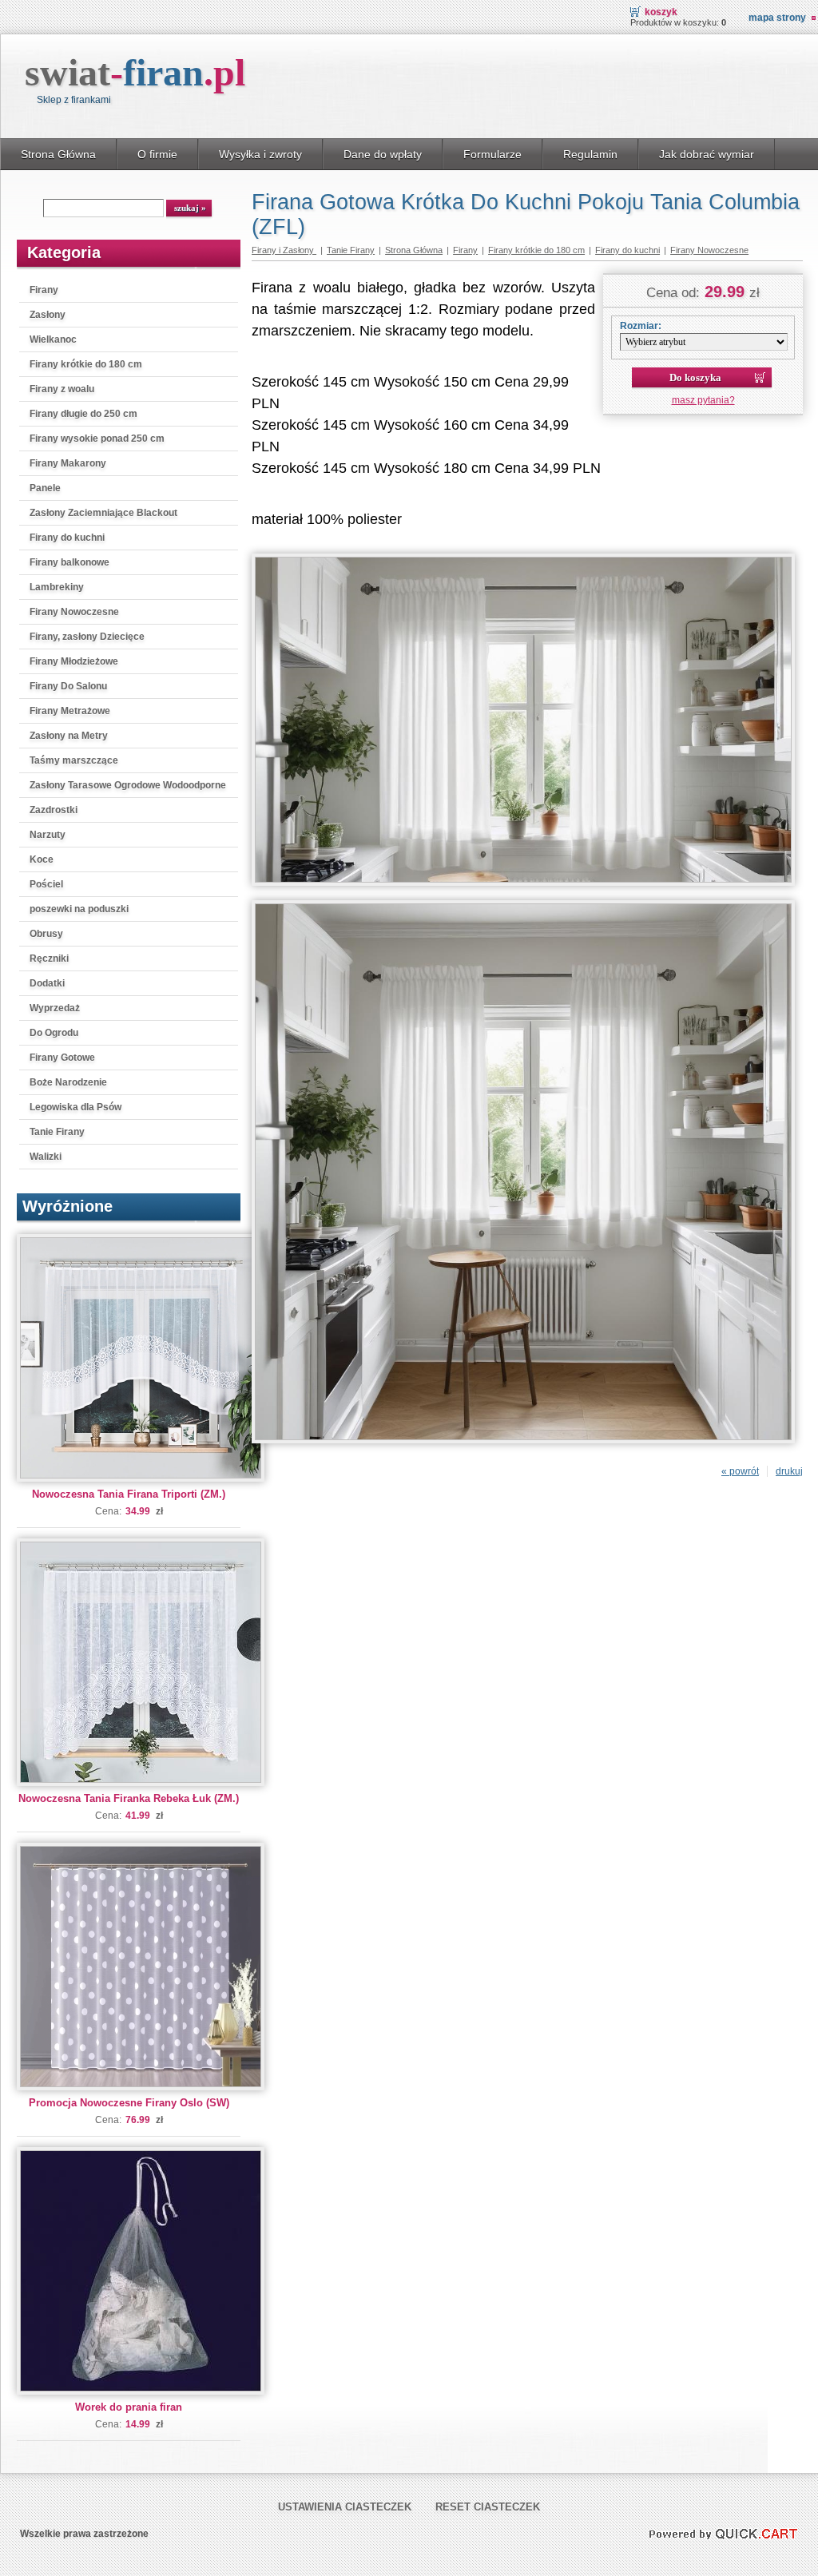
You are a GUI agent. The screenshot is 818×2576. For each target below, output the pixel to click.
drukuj (789, 1471)
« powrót (740, 1471)
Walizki (46, 1157)
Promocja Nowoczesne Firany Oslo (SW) (129, 2103)
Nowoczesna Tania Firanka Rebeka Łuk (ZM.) (129, 1798)
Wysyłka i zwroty (260, 154)
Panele (45, 488)
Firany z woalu (62, 389)
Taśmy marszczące (74, 760)
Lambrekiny (57, 587)
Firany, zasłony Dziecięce (87, 637)
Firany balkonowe (69, 562)
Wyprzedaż (55, 1008)
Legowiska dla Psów (75, 1107)
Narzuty (48, 835)
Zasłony (48, 315)
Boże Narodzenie (68, 1082)
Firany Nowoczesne (74, 612)
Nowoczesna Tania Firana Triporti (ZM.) (129, 1494)
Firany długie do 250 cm (83, 414)
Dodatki (47, 983)
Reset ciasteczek (488, 2507)
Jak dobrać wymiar (707, 154)
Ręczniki (49, 959)
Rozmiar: (641, 326)
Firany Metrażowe (70, 711)
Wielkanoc (53, 339)
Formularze (492, 154)
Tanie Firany (57, 1132)
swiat (135, 72)
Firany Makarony (68, 463)
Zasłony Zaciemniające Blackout (103, 513)
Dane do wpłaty (383, 154)
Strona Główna (58, 154)
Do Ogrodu (54, 1033)
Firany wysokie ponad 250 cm (97, 439)
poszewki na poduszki (79, 909)
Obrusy (46, 934)
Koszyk (661, 12)
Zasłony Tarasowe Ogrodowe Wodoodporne (128, 785)
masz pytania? (703, 400)
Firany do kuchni (67, 538)
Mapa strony (777, 18)
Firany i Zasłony (284, 250)
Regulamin (590, 154)
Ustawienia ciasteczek (345, 2507)
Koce (42, 859)
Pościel (46, 884)
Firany (44, 290)
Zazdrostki (54, 810)
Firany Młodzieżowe (74, 661)
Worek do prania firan (129, 2407)
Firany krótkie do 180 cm (86, 364)
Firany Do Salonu (68, 686)
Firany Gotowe (62, 1058)
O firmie (157, 154)
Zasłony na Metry (69, 736)
